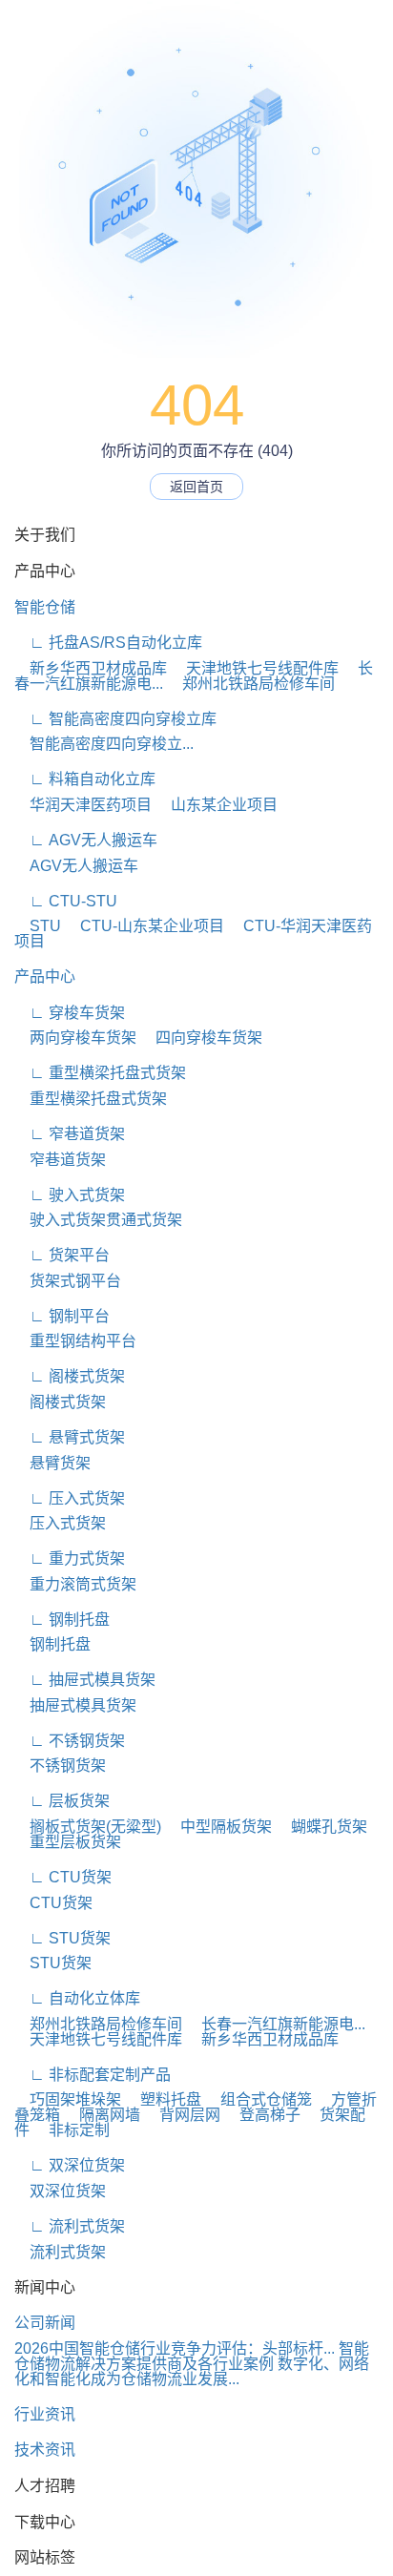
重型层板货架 (68, 1842)
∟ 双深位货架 (70, 2165)
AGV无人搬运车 (76, 866)
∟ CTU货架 (63, 1877)
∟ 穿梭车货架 (70, 1013)
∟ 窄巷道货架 (70, 1134)
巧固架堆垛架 (68, 2099)
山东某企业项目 (217, 805)
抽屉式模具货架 (75, 1705)
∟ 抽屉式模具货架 (85, 1680)
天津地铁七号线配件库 (255, 668)
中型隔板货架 (218, 1827)
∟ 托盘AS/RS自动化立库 (108, 643)
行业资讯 (45, 2414)
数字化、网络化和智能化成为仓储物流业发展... (192, 2371)
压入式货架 (60, 1523)
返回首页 (196, 487)
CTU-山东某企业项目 (145, 926)
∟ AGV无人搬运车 (86, 840)
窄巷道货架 (60, 1160)
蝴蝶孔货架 (321, 1827)
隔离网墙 (102, 2115)
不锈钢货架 (60, 1766)
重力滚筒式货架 (75, 1584)
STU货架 (53, 1963)
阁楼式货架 (60, 1402)
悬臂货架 (52, 1463)
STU (38, 926)
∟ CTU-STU (66, 901)
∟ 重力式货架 (70, 1558)
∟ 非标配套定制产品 (93, 2075)
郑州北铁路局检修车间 (251, 684)
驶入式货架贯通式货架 (98, 1220)
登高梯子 (262, 2115)
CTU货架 (53, 1903)
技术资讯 (45, 2450)
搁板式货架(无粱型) (88, 1827)
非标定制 (72, 2130)
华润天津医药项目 (83, 805)
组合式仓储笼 (259, 2099)
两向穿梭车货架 (75, 1038)
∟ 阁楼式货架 (70, 1376)
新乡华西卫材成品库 (91, 668)
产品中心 (45, 976)
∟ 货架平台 (62, 1255)
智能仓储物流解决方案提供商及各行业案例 (192, 2356)
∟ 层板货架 (62, 1801)
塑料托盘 (163, 2099)
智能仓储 (45, 607)
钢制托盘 (52, 1644)
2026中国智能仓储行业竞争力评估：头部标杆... (175, 2348)
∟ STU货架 (62, 1938)
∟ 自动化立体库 (77, 1998)
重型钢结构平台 (75, 1341)
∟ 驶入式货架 (70, 1195)
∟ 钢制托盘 (62, 1620)
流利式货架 (60, 2252)
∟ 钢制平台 (62, 1316)
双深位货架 (60, 2191)
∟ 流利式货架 (70, 2226)
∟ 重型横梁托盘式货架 (100, 1073)
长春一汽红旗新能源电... (276, 2024)
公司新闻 (45, 2323)
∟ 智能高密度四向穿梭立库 (115, 719)
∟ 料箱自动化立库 (85, 779)
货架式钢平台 (68, 1281)
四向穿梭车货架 (201, 1038)
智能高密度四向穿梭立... (104, 744)
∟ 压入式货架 (70, 1498)
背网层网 (182, 2115)
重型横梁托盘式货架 (91, 1099)
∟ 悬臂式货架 (70, 1437)
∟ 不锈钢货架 (70, 1741)
